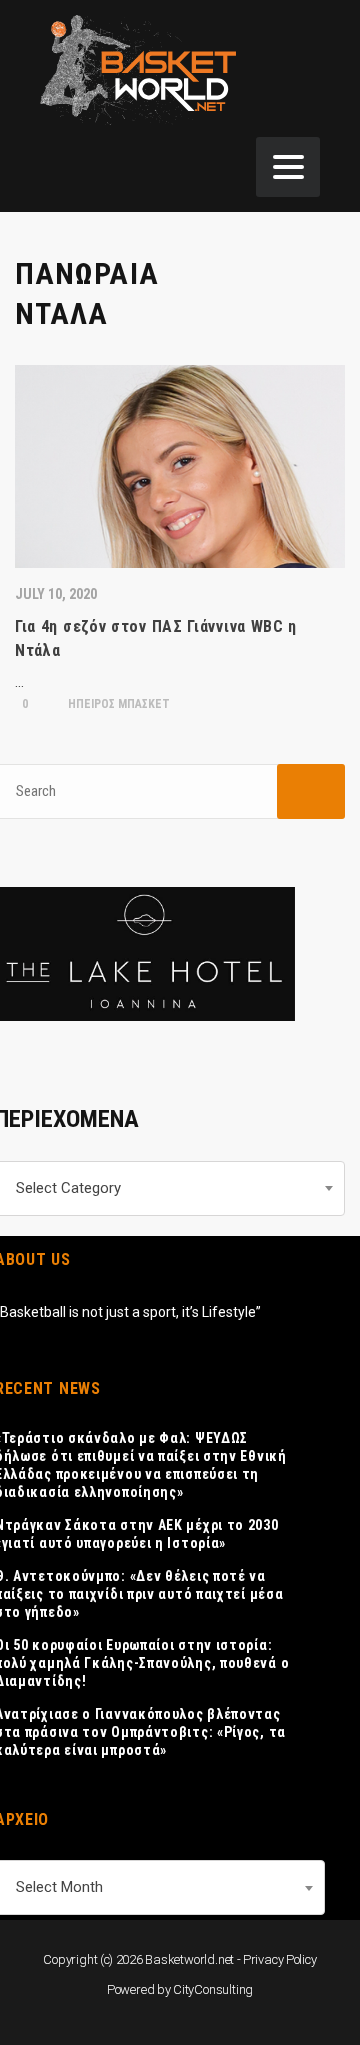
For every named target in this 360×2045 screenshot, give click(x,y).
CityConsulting (213, 1989)
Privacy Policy (280, 1959)
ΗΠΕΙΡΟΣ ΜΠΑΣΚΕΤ (117, 704)
